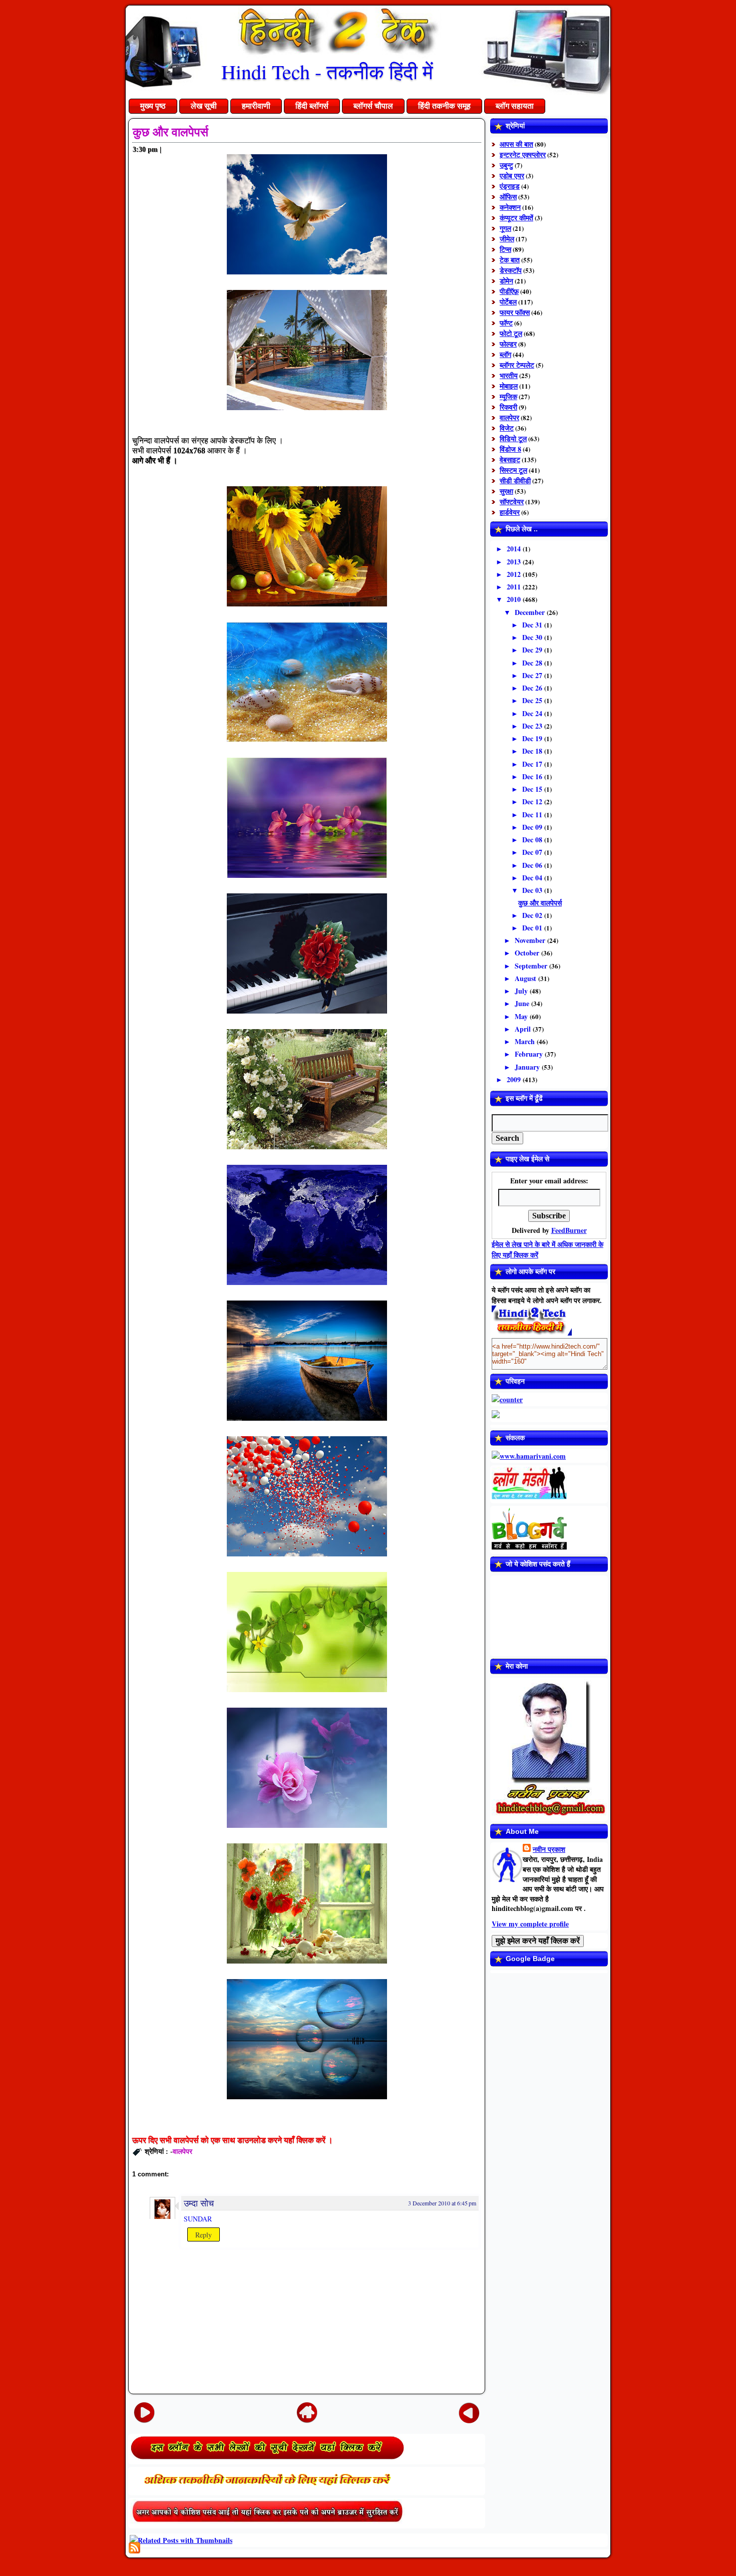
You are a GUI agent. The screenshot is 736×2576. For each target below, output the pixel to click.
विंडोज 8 (510, 449)
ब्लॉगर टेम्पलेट (517, 365)
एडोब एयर (512, 176)
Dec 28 (533, 663)
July (522, 991)
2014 (515, 549)
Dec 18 (533, 751)
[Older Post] (469, 2412)
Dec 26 (533, 688)
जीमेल (507, 239)
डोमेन (506, 281)
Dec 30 (533, 637)
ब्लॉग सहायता (515, 106)
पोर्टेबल (508, 302)
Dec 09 (533, 827)
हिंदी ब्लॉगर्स (312, 106)
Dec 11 (533, 815)
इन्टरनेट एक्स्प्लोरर (523, 154)
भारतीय (509, 375)
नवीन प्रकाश (549, 1849)
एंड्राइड (510, 186)
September (532, 966)
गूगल (505, 228)
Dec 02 (533, 915)
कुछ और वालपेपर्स (170, 132)
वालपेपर (182, 2151)
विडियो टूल (513, 438)
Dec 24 (533, 713)
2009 (515, 1079)
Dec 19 (533, 738)
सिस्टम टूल (513, 470)
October (528, 953)
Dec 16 (533, 776)
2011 (515, 587)
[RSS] (134, 2548)
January (528, 1067)
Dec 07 (533, 852)
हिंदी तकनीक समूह (444, 106)
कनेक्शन (510, 207)
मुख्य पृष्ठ (153, 106)
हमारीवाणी (256, 106)
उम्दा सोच (199, 2203)
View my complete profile (530, 1924)
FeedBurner (569, 1230)
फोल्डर (508, 344)
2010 (515, 599)
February (530, 1054)
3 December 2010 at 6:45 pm (442, 2203)
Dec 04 (533, 878)
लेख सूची (204, 106)
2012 (515, 574)
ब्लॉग (505, 354)
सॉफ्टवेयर (512, 502)
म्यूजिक (508, 396)
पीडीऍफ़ (509, 291)
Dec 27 (533, 675)
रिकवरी (508, 407)
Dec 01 (533, 928)
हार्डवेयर (510, 512)
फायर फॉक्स (515, 312)
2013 (515, 562)
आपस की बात (516, 144)
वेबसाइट (510, 459)
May (522, 1016)
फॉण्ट (506, 323)
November (531, 940)
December (531, 612)
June (523, 1003)
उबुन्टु (506, 165)
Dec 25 (533, 700)
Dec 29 (533, 650)
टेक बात (510, 260)
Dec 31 (533, 625)
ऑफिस (508, 197)
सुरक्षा (506, 491)
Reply (204, 2235)
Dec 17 (533, 764)
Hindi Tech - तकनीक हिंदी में (327, 71)
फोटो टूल (511, 333)
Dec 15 (533, 789)
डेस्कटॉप (511, 270)
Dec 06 (533, 865)
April (524, 1029)
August (526, 978)
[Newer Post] (144, 2412)
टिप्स (505, 249)
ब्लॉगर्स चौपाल (373, 106)
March (526, 1041)
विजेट (507, 428)
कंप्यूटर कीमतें (516, 218)
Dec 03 (533, 890)
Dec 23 (533, 726)
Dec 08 (533, 840)
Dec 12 (533, 801)
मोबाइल (509, 386)
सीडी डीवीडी (515, 480)
